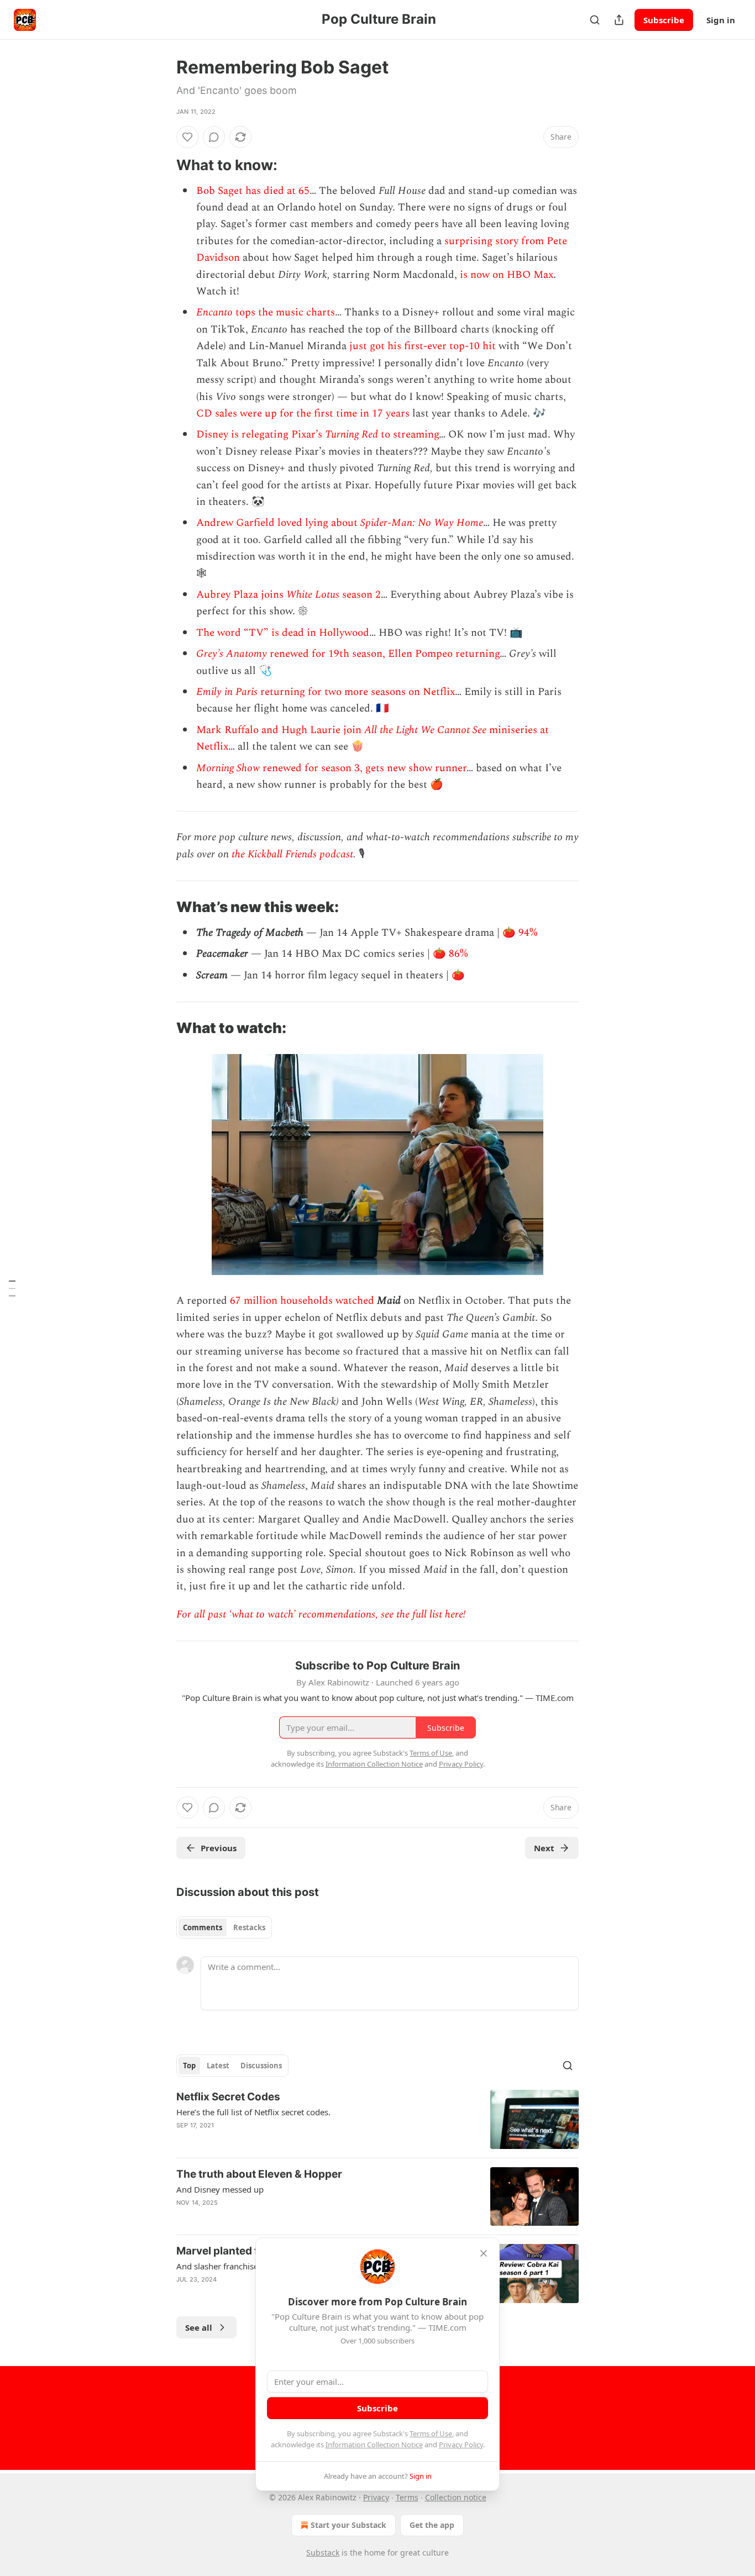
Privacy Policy (461, 2445)
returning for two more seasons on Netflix (356, 692)
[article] (377, 2119)
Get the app (432, 2525)
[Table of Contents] (12, 1288)
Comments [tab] (203, 1927)
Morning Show (229, 768)
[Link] (161, 165)
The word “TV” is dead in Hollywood (283, 633)
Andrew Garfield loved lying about (278, 523)
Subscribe (664, 20)
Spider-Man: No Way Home (422, 523)
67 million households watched (302, 1301)
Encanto (216, 312)
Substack (323, 2553)
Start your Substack (348, 2525)
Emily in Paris (227, 692)
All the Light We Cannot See (427, 730)
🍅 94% (520, 933)
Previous (219, 1848)
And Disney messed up (220, 2189)
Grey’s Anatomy (232, 654)
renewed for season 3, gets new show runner (365, 768)
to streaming (410, 434)
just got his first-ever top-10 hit (424, 346)
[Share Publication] (619, 20)
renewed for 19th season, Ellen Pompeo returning (383, 654)
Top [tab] (189, 2066)
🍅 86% (450, 954)
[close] (484, 2253)
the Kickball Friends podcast (292, 854)
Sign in (721, 20)
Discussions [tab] (261, 2066)
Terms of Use (431, 2433)
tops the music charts (285, 312)
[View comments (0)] (214, 137)
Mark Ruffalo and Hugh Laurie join (280, 730)
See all (199, 2327)
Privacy (376, 2497)
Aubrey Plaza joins (241, 595)
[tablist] (224, 1927)
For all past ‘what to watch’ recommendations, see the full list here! (321, 1614)
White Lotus (314, 595)
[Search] (595, 20)
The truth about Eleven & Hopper (259, 2174)
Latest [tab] (218, 2066)
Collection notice (456, 2497)
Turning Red (353, 434)
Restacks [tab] (249, 1927)
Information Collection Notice (374, 2445)
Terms (407, 2497)
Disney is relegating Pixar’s (261, 434)
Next (544, 1848)
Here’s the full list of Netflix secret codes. (253, 2112)
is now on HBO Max (507, 275)
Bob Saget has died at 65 (253, 191)
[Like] (187, 137)
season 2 (361, 595)
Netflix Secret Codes (228, 2097)
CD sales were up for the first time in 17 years (303, 413)
